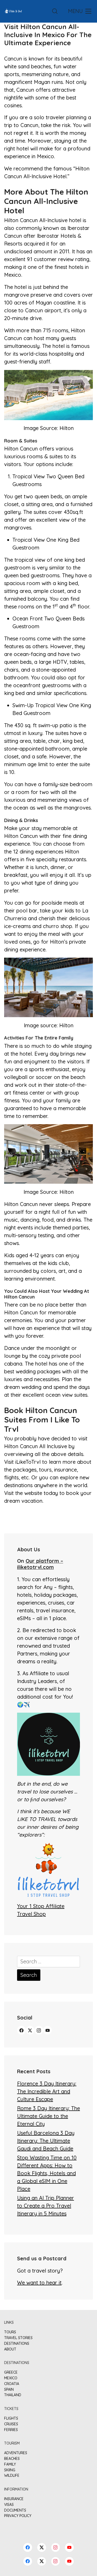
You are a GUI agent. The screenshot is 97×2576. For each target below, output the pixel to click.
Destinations (17, 2344)
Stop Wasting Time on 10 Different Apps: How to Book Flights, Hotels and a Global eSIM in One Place (47, 2173)
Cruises (11, 2424)
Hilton (67, 428)
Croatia (12, 2384)
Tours (10, 2332)
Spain (9, 2390)
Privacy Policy (18, 2516)
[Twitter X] (30, 2030)
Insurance (14, 2499)
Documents (15, 2510)
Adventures (16, 2453)
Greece (11, 2372)
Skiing (10, 2470)
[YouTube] (48, 2030)
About (10, 2349)
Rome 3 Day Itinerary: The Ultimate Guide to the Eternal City (48, 2116)
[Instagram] (39, 2030)
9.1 (30, 259)
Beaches (12, 2459)
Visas (9, 2505)
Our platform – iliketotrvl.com (40, 1564)
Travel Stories (18, 2338)
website (33, 1493)
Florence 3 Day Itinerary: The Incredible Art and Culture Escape (47, 2091)
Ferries (11, 2430)
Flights (11, 2418)
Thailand (13, 2395)
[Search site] (55, 11)
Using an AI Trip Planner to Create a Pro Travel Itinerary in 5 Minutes (46, 2206)
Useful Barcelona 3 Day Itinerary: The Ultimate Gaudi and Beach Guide (46, 2141)
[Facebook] (21, 2030)
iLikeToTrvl (29, 1462)
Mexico (11, 2378)
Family (10, 2464)
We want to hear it (39, 2283)
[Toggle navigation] (79, 11)
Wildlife (12, 2476)
